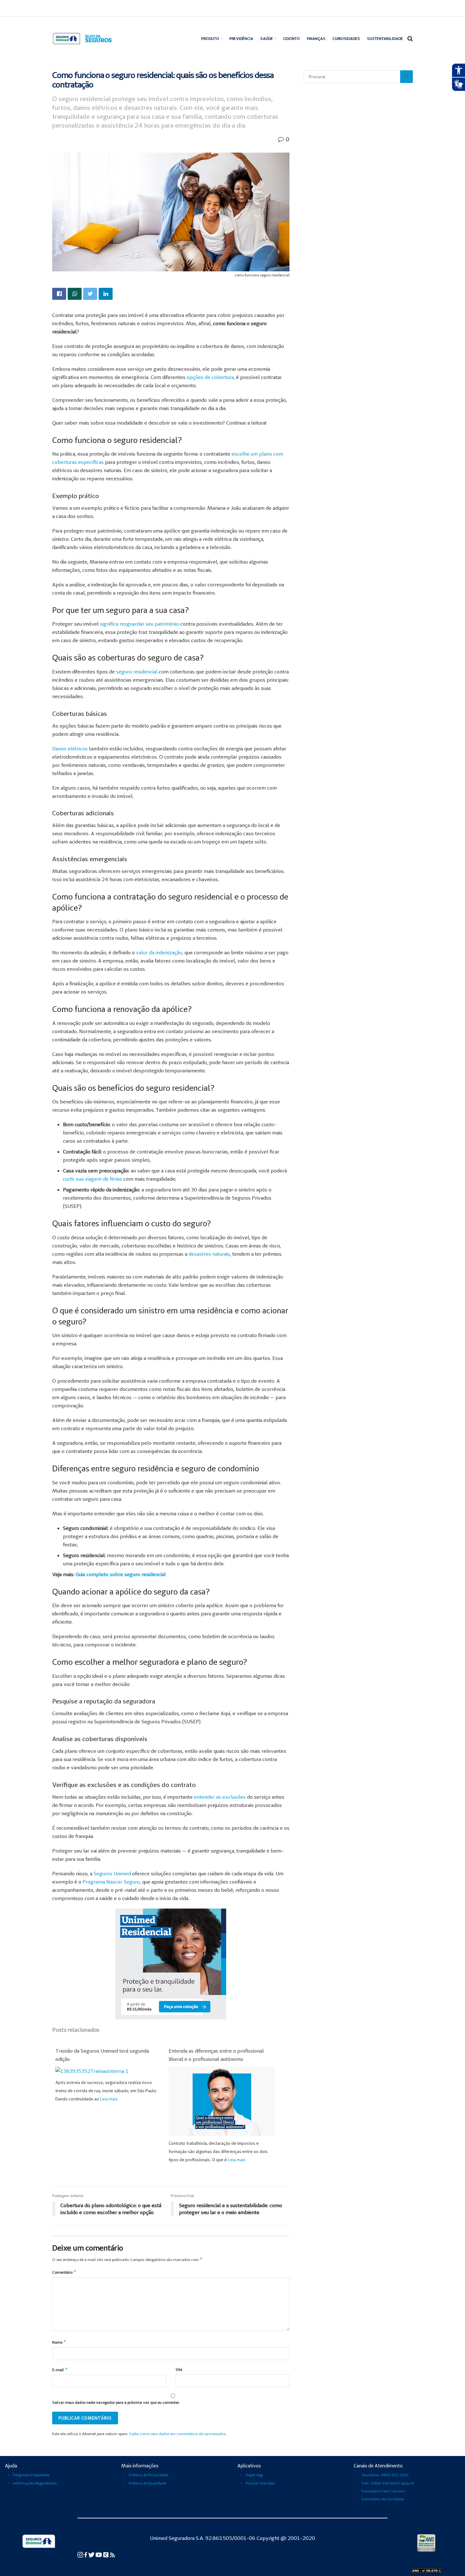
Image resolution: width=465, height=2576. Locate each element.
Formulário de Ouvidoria (383, 2499)
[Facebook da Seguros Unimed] (86, 2554)
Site (179, 2369)
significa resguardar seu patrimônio (139, 624)
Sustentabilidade (385, 38)
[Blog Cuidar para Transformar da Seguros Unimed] (112, 2554)
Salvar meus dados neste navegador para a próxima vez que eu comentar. (116, 2402)
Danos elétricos (70, 748)
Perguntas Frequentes (31, 2475)
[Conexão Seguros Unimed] (106, 2554)
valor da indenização (159, 952)
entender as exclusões (220, 1797)
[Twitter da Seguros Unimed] (92, 2554)
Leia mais (109, 2099)
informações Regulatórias (35, 2483)
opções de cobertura (210, 377)
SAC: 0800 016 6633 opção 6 (388, 2483)
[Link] (59, 294)
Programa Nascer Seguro (111, 1882)
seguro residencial (137, 672)
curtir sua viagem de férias (93, 1179)
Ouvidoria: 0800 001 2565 (385, 2475)
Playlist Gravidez (260, 2483)
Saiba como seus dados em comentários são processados (177, 2434)
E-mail (60, 2369)
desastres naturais (209, 1254)
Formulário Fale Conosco (383, 2491)
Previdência (241, 38)
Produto (210, 38)
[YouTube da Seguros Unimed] (99, 2554)
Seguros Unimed (112, 1873)
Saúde (267, 38)
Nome (59, 2342)
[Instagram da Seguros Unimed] (81, 2554)
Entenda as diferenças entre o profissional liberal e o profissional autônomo (216, 2055)
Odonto (291, 38)
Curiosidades (346, 38)
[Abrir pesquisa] (406, 77)
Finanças (316, 38)
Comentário (64, 2272)
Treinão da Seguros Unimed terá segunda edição (102, 2055)
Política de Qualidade (148, 2483)
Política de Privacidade (149, 2475)
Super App (254, 2475)
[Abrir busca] (410, 39)
